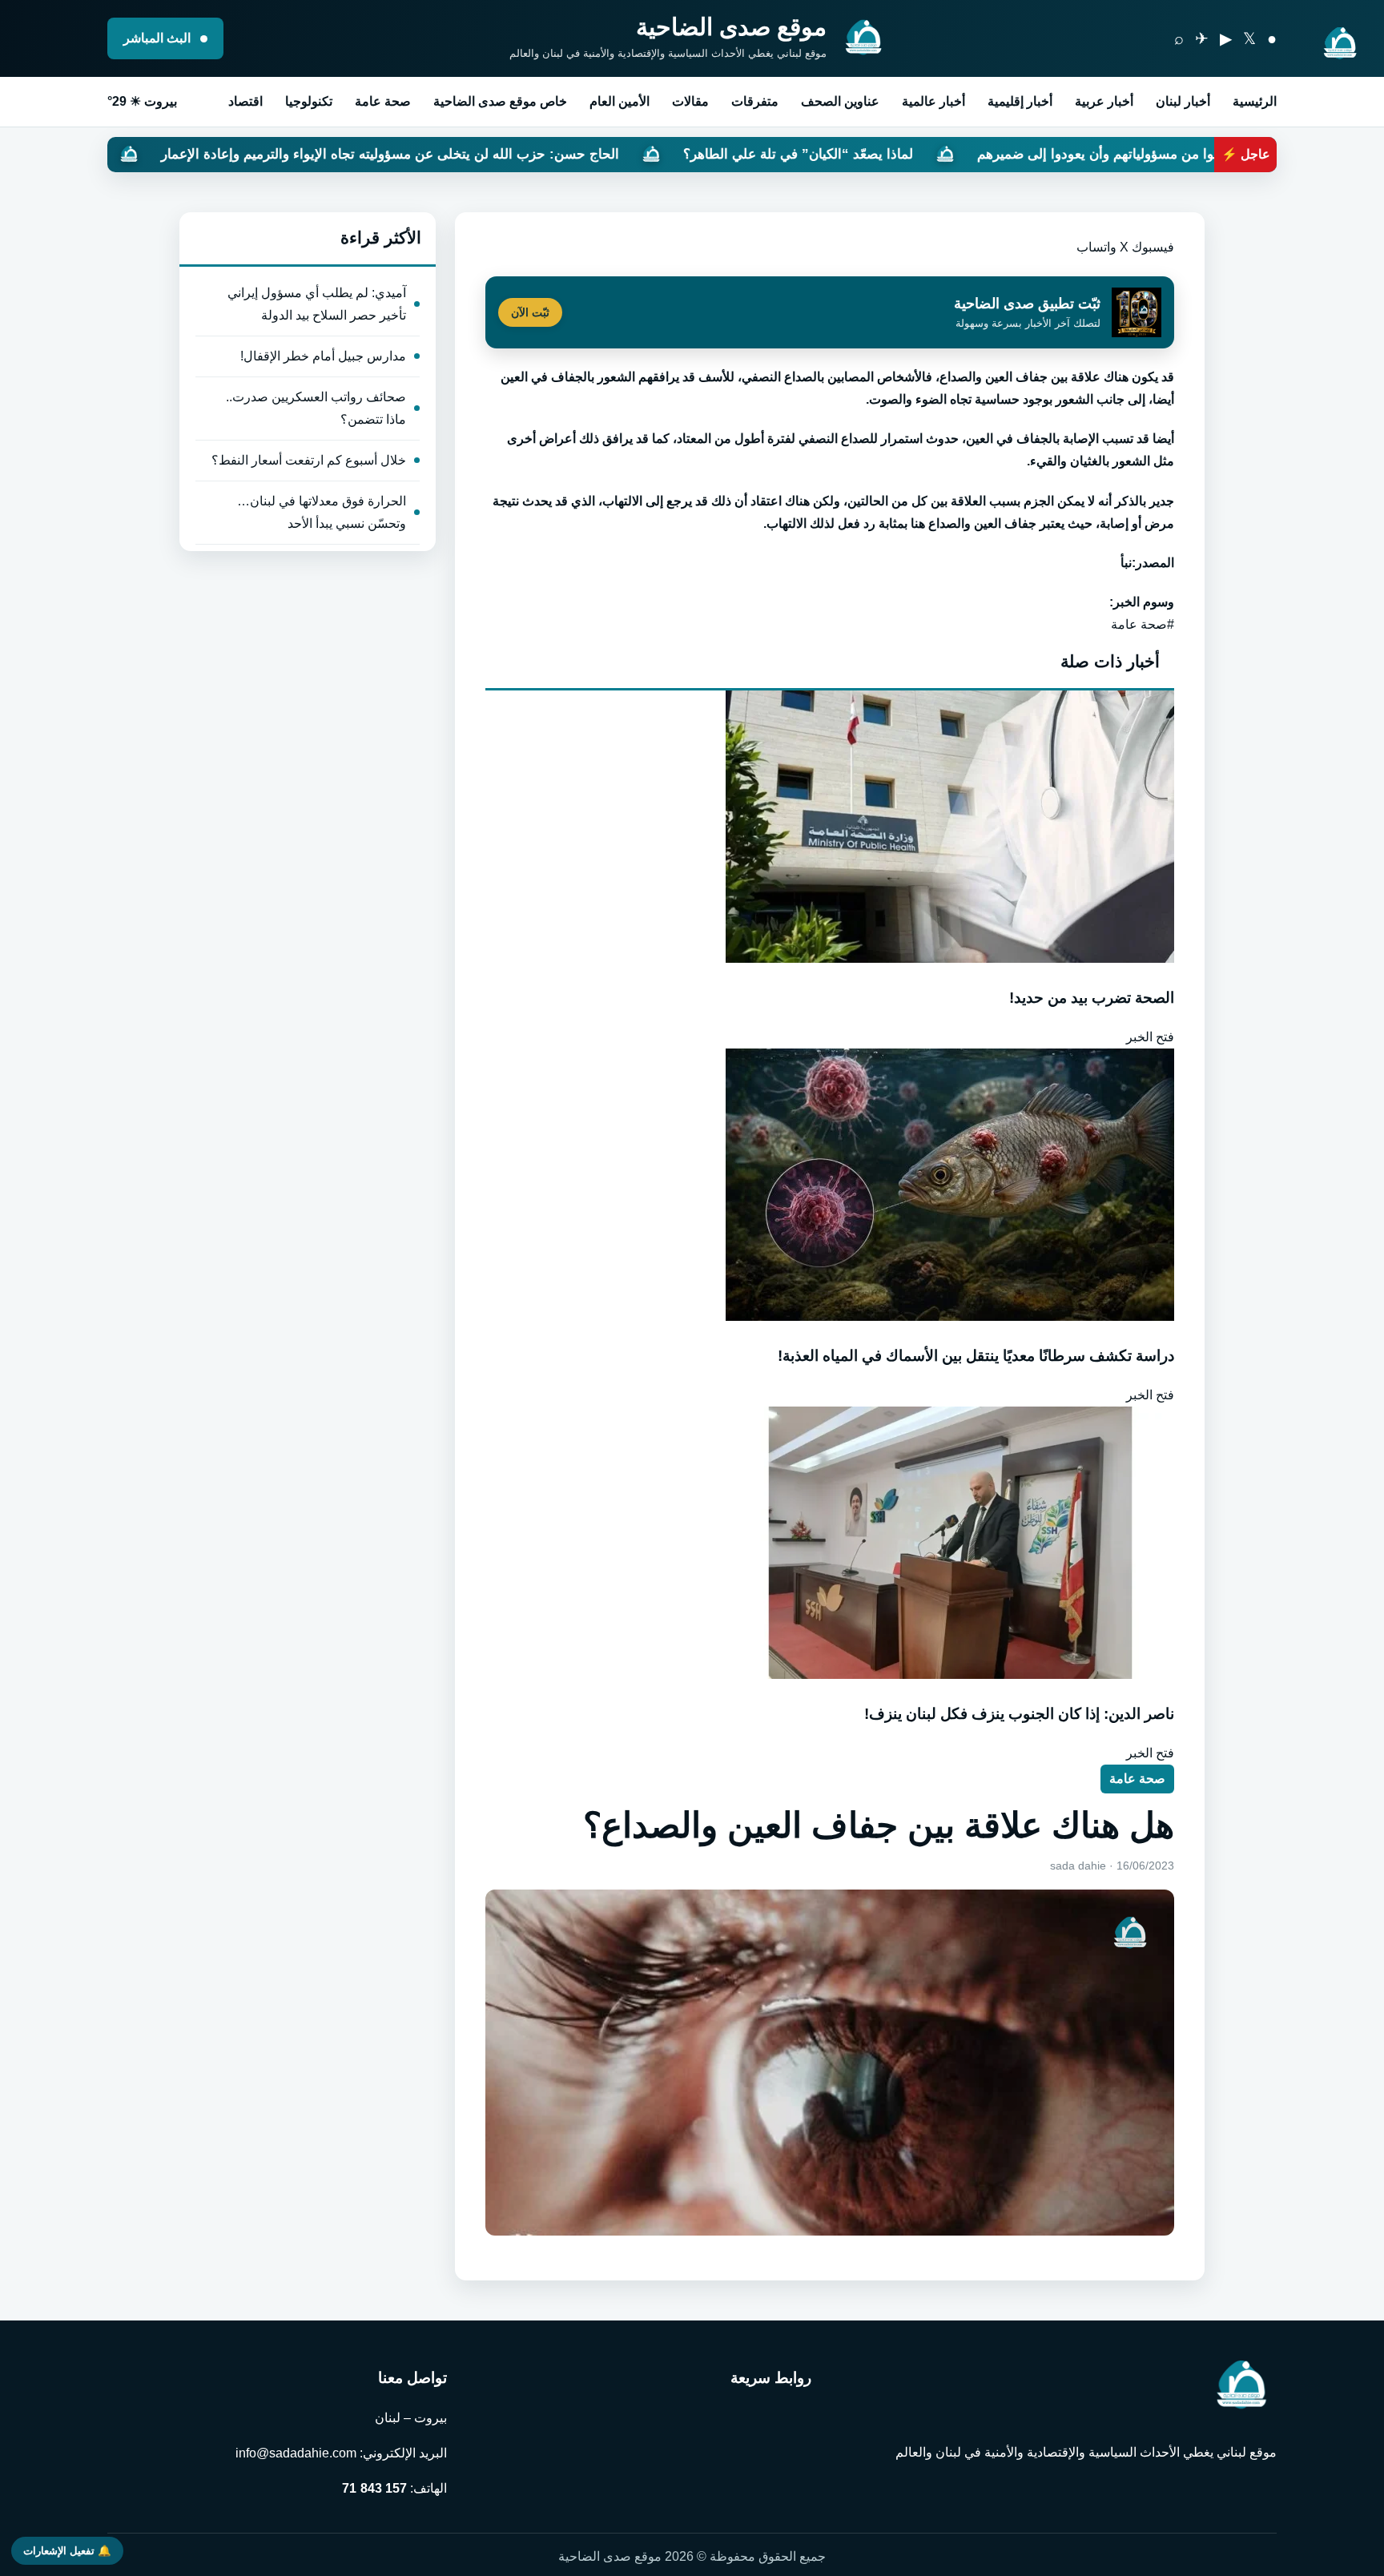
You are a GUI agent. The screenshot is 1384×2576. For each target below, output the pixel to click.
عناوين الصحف (840, 101)
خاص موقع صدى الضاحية (500, 101)
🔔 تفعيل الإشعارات (67, 2551)
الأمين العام (620, 101)
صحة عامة (383, 101)
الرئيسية (1255, 101)
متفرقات (755, 101)
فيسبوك (1153, 247)
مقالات (690, 101)
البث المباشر (159, 38)
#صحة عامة (1143, 624)
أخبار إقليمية (1020, 101)
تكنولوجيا (309, 101)
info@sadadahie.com (296, 2453)
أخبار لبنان (1183, 101)
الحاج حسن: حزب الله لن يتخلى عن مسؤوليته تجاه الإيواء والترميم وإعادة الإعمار (545, 154)
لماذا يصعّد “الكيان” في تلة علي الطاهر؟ (954, 154)
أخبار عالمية (933, 101)
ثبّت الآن (530, 312)
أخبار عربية (1104, 101)
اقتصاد (245, 101)
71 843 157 (374, 2488)
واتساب (1096, 247)
